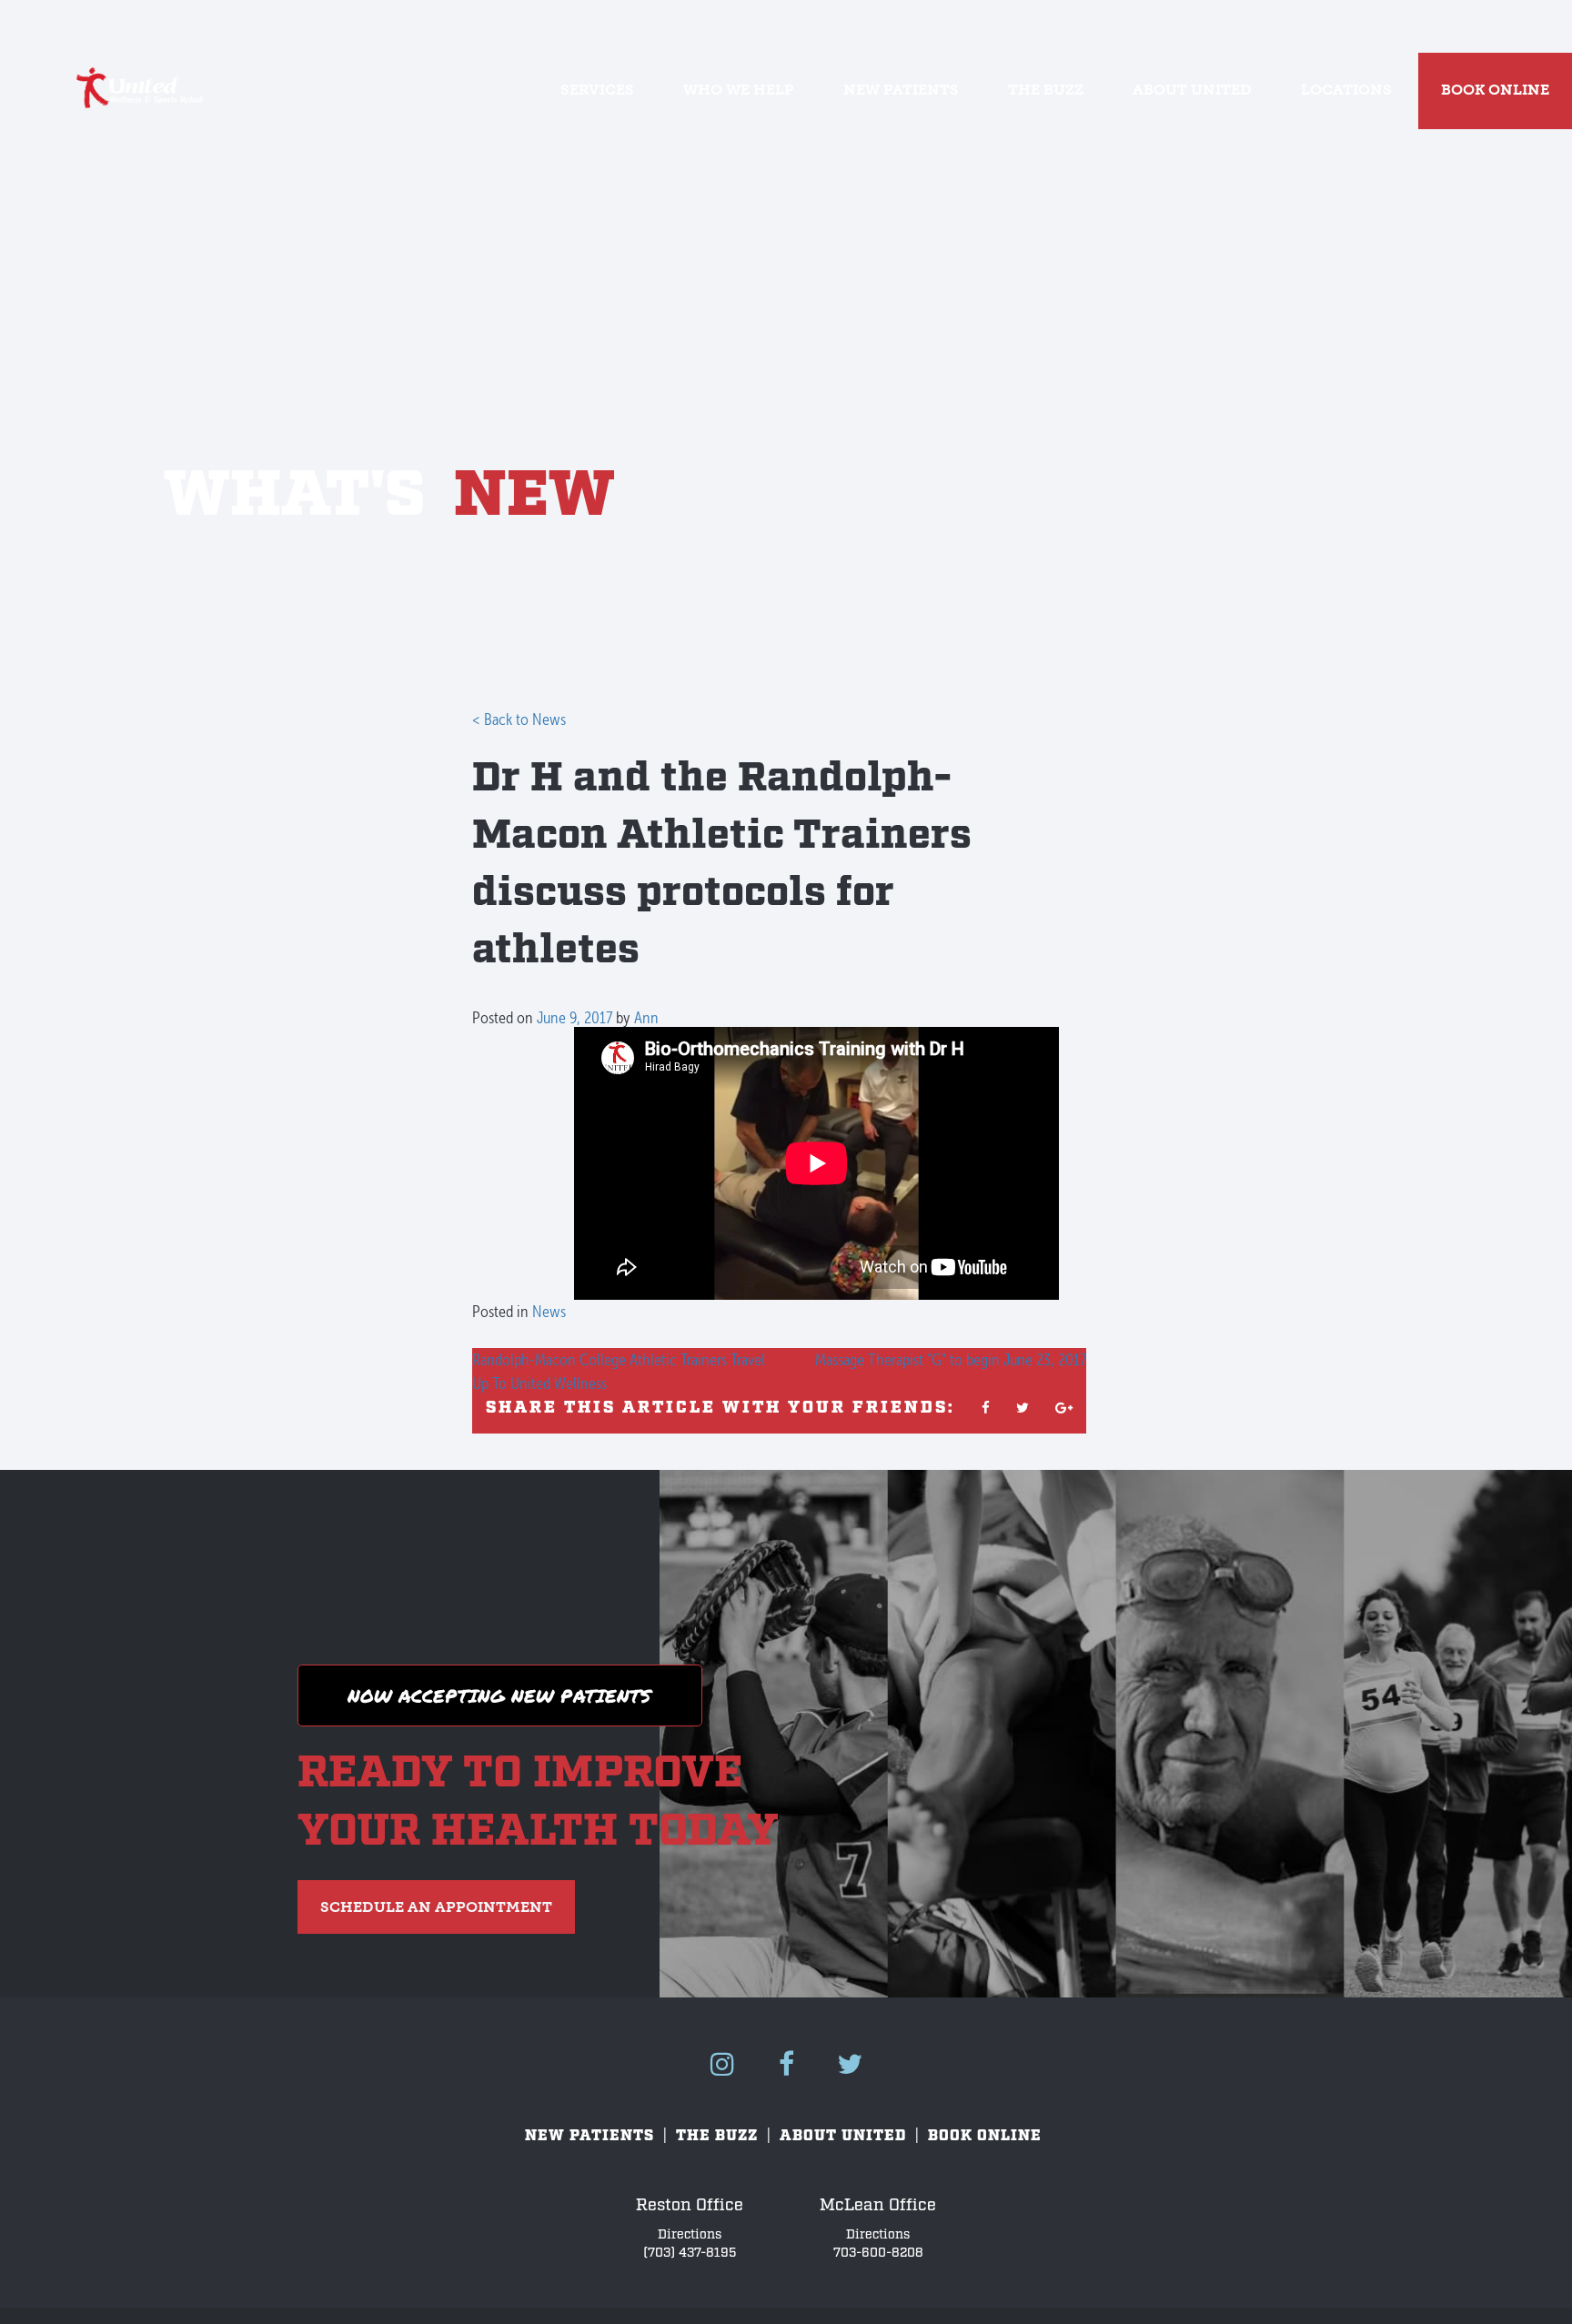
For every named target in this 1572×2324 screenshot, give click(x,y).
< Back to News (519, 719)
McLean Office (878, 2205)
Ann (646, 1017)
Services (597, 90)
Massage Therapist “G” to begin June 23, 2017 (951, 1359)
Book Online (985, 2136)
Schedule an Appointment (436, 1907)
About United (1192, 90)
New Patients (901, 90)
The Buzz (1046, 90)
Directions (690, 2234)
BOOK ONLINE (1495, 90)
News (549, 1311)
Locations (1346, 90)
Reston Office (690, 2205)
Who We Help (739, 90)
